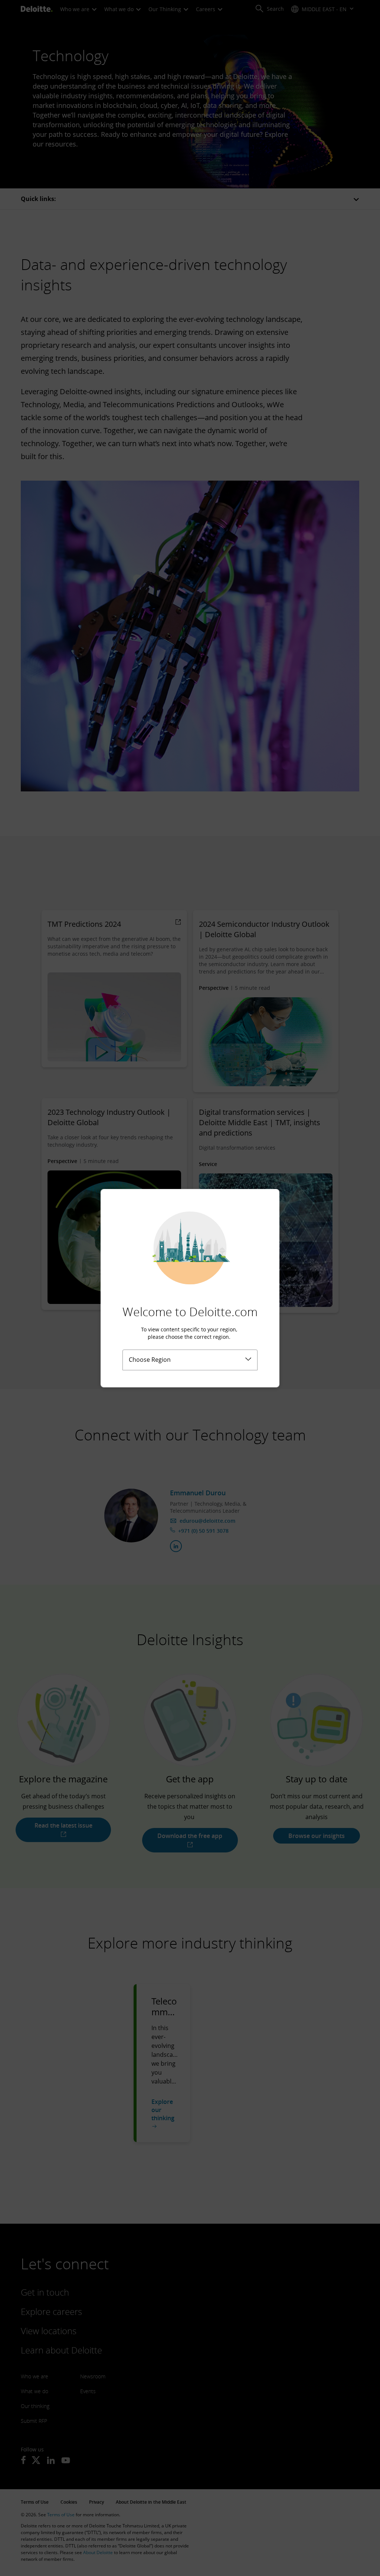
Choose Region (150, 1360)
